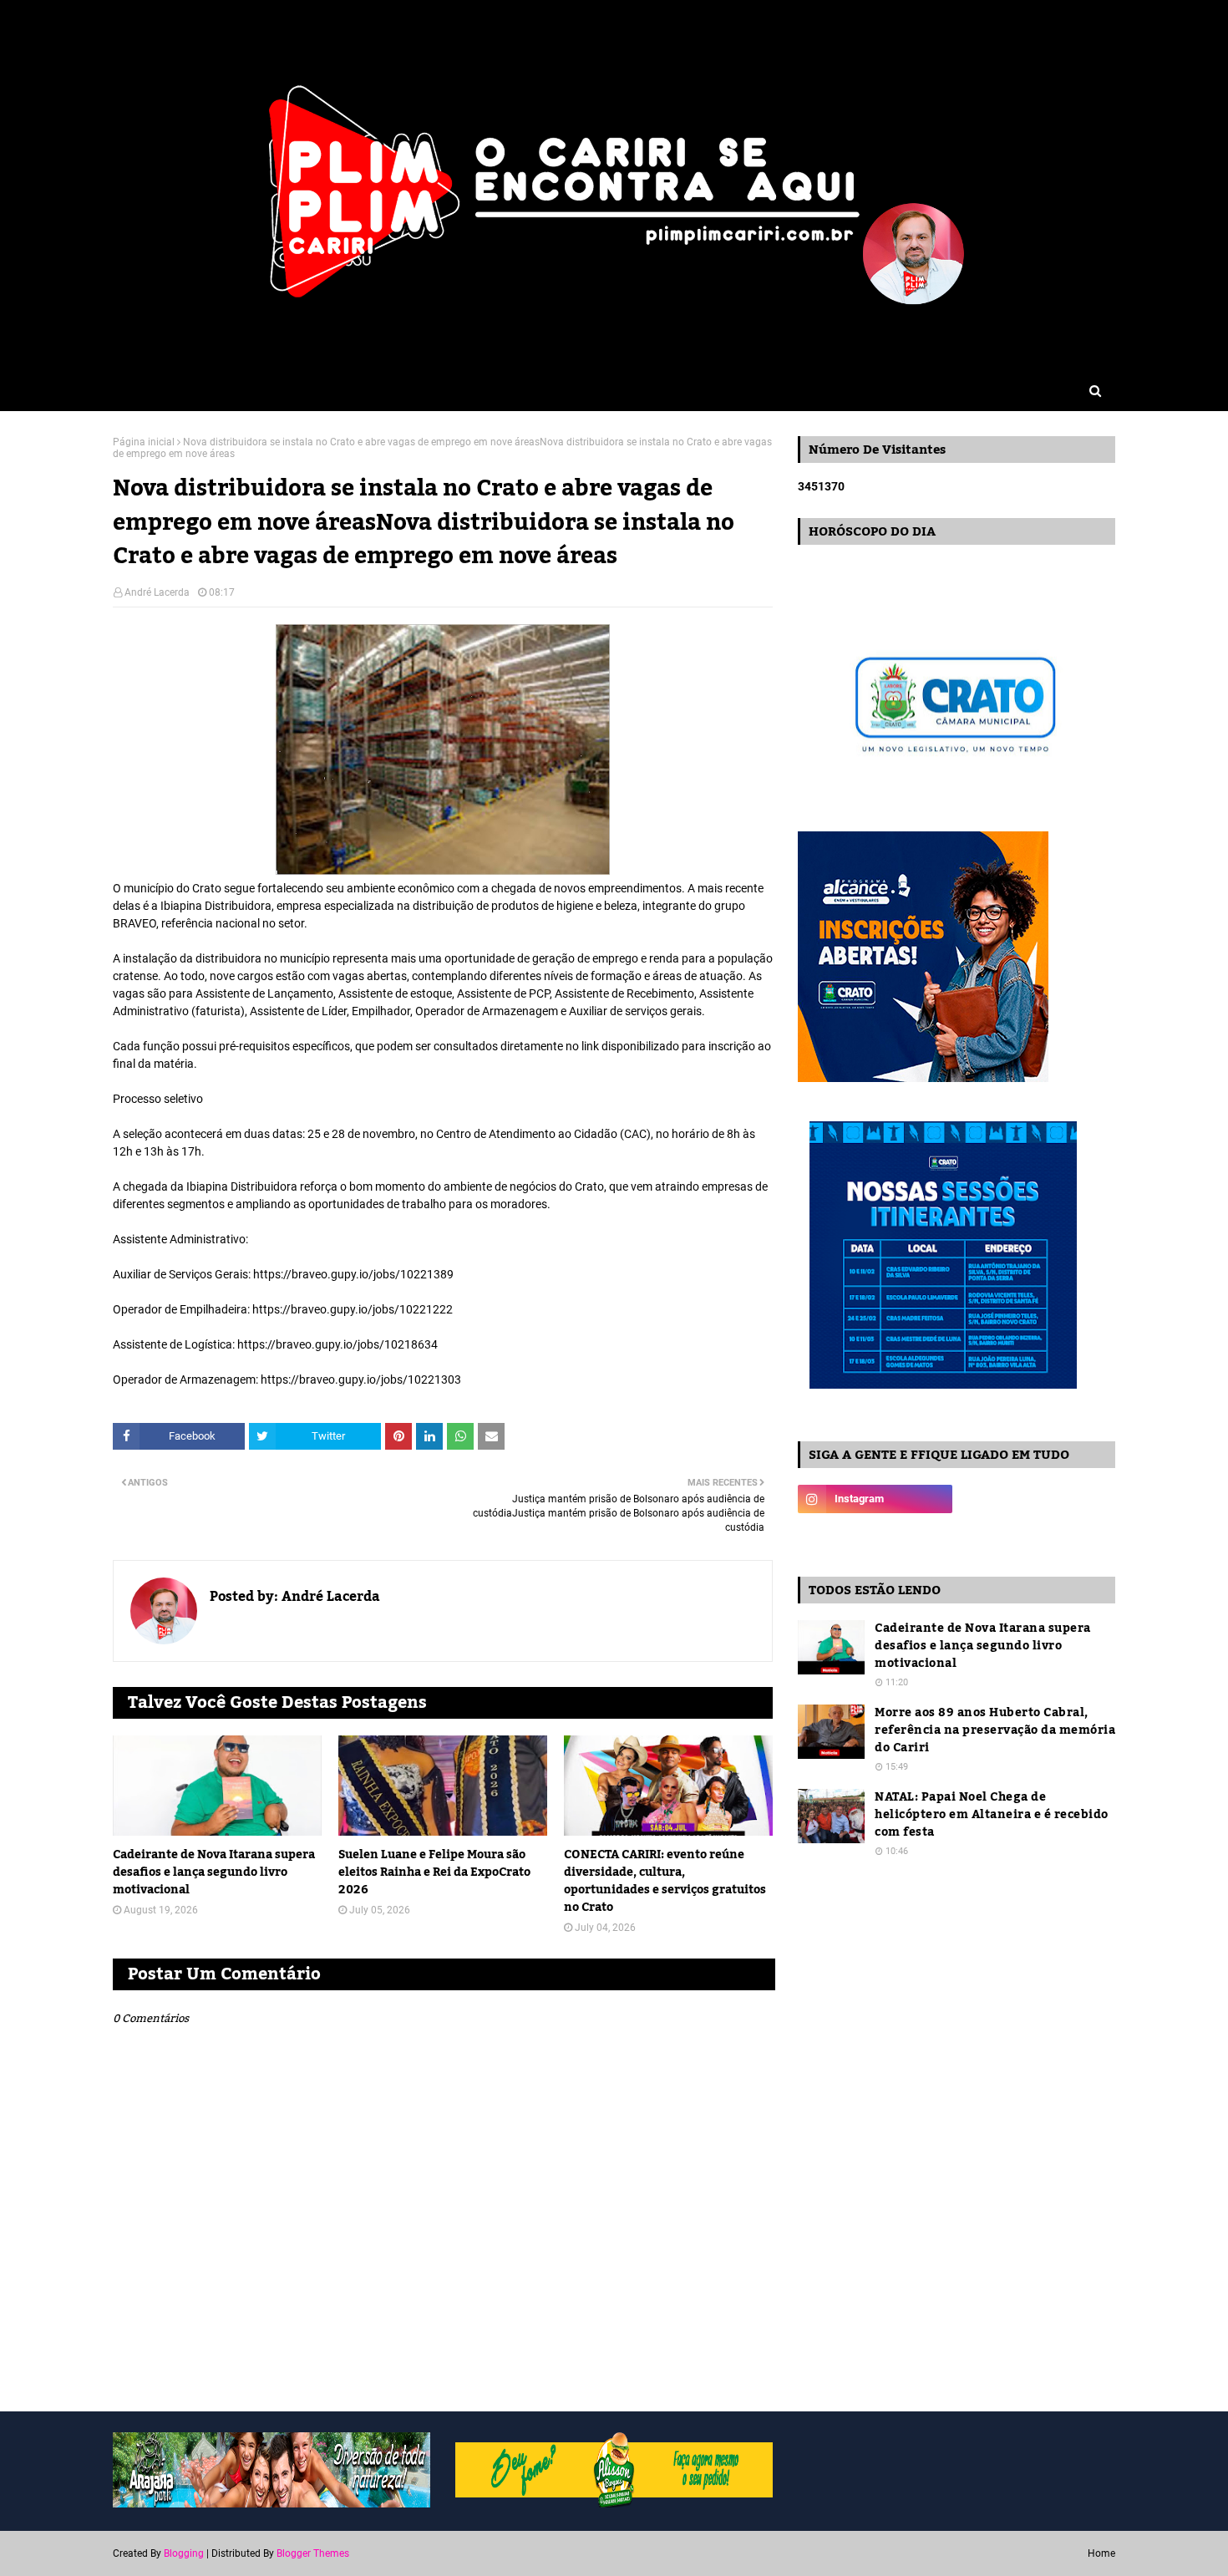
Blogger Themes (313, 2553)
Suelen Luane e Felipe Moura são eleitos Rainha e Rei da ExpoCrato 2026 (434, 1873)
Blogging (184, 2553)
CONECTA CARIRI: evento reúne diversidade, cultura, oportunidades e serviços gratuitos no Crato (665, 1882)
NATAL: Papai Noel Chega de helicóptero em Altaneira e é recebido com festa (992, 1815)
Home (1101, 2553)
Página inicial (144, 442)
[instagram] (875, 1499)
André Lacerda (157, 592)
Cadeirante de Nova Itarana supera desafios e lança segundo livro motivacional (214, 1873)
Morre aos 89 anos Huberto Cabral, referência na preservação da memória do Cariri (995, 1731)
